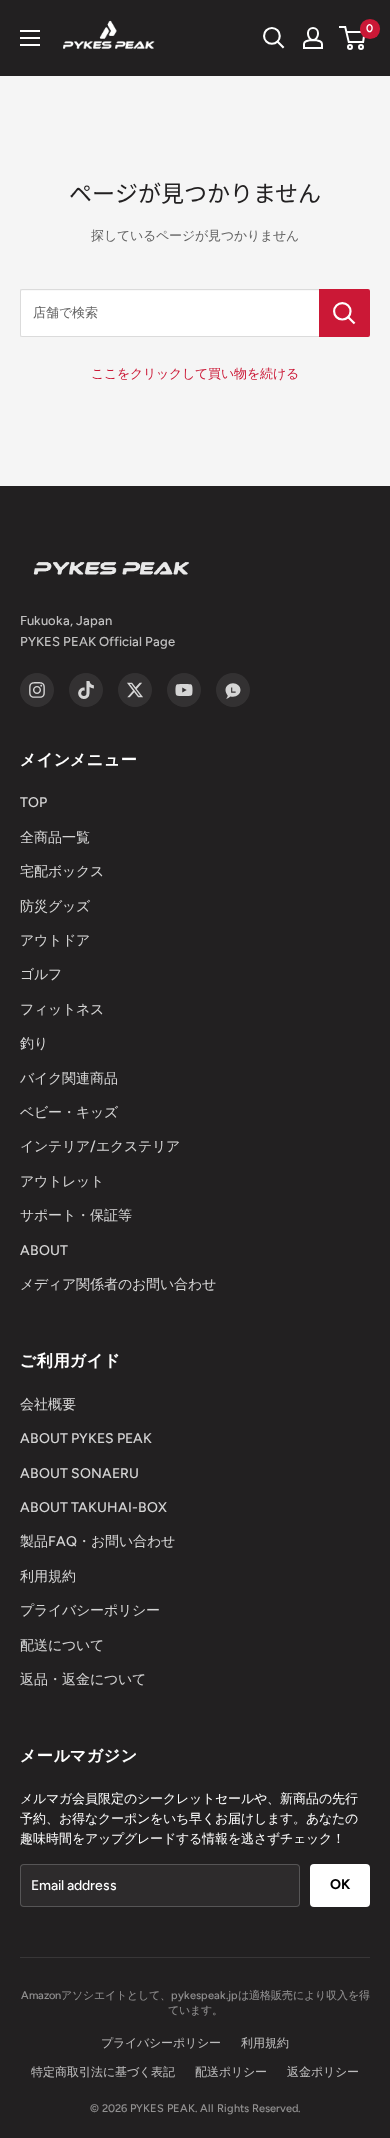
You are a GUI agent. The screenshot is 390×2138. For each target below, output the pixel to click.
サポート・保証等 (76, 1215)
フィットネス (62, 1009)
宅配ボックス (62, 871)
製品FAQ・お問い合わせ (97, 1541)
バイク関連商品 (69, 1078)
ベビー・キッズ (69, 1112)
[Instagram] (37, 690)
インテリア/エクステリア (100, 1146)
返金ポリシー (323, 2072)
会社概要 (48, 1404)
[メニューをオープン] (30, 38)
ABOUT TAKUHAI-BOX (93, 1507)
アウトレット (62, 1181)
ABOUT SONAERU (79, 1473)
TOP (33, 802)
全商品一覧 (55, 837)
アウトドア (55, 940)
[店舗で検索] (344, 313)
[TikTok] (86, 690)
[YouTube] (184, 690)
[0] (353, 38)
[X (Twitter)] (135, 690)
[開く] (274, 38)
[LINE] (233, 690)
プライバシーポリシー (90, 1610)
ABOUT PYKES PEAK (86, 1438)
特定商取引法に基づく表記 (103, 2072)
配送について (62, 1645)
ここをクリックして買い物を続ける (195, 373)
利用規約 (48, 1576)
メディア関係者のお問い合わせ (118, 1284)
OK (340, 1884)
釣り (34, 1043)
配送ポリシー (231, 2072)
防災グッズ (55, 906)
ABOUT (44, 1250)
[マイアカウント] (313, 38)
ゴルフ (41, 974)
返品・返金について (83, 1679)
